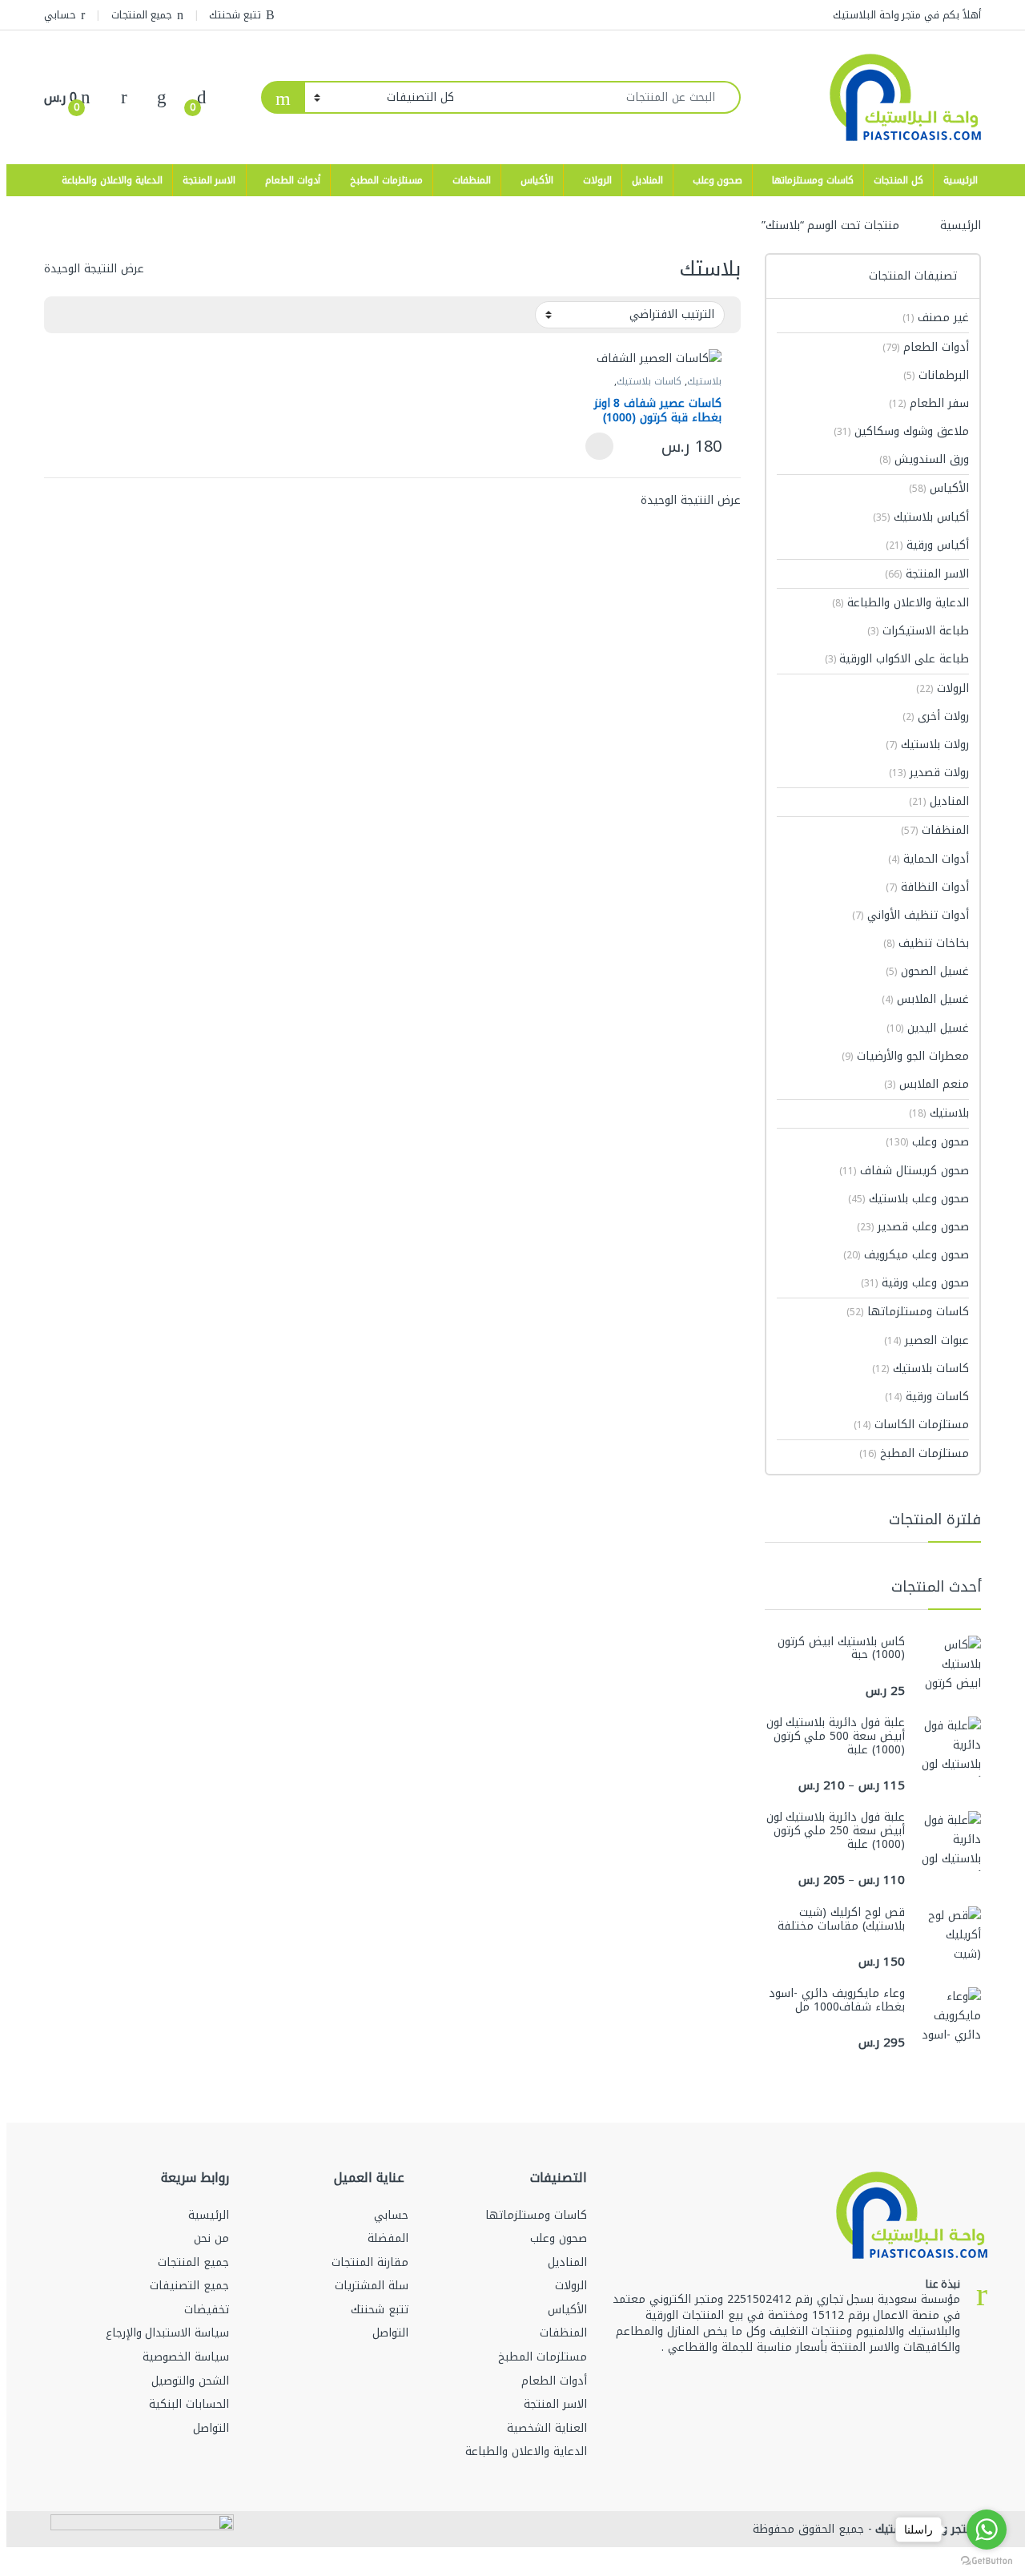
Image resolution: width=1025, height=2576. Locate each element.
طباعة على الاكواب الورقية (897, 659)
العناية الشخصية (547, 2428)
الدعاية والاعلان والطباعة (112, 180)
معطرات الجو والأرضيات (905, 1056)
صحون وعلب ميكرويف (906, 1255)
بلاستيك (704, 381)
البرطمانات (936, 375)
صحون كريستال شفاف (904, 1171)
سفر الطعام (929, 403)
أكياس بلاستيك (921, 517)
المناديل (647, 180)
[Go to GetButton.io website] (987, 2560)
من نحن (211, 2238)
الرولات (597, 180)
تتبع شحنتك (235, 15)
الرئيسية (961, 180)
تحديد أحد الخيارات (604, 446)
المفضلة (388, 2238)
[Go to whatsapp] (987, 2530)
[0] (202, 98)
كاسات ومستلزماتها (813, 180)
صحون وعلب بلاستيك (908, 1199)
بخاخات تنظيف (926, 943)
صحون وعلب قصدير (913, 1227)
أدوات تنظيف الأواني (910, 915)
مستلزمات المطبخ (386, 180)
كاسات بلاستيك (649, 381)
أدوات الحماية (929, 859)
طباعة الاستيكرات (918, 631)
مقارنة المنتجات (370, 2262)
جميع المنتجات (142, 15)
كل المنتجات (898, 180)
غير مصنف (936, 318)
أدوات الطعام (293, 180)
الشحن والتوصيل (190, 2381)
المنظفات (472, 180)
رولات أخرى (936, 716)
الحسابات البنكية (189, 2404)
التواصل (390, 2333)
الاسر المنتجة (209, 180)
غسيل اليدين (928, 1028)
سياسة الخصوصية (186, 2357)
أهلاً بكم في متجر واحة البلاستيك (907, 15)
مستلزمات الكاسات (911, 1425)
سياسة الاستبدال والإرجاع (168, 2333)
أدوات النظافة (927, 887)
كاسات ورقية (927, 1397)
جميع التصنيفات (189, 2286)
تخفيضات (207, 2310)
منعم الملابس (927, 1084)
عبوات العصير (927, 1340)
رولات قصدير (929, 773)
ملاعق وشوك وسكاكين (901, 431)
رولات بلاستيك (927, 745)
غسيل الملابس (925, 999)
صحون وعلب (718, 180)
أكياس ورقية (927, 545)
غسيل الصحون (927, 971)
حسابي (60, 15)
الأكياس (537, 180)
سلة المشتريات (372, 2286)
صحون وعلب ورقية (915, 1283)
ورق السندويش (924, 459)
